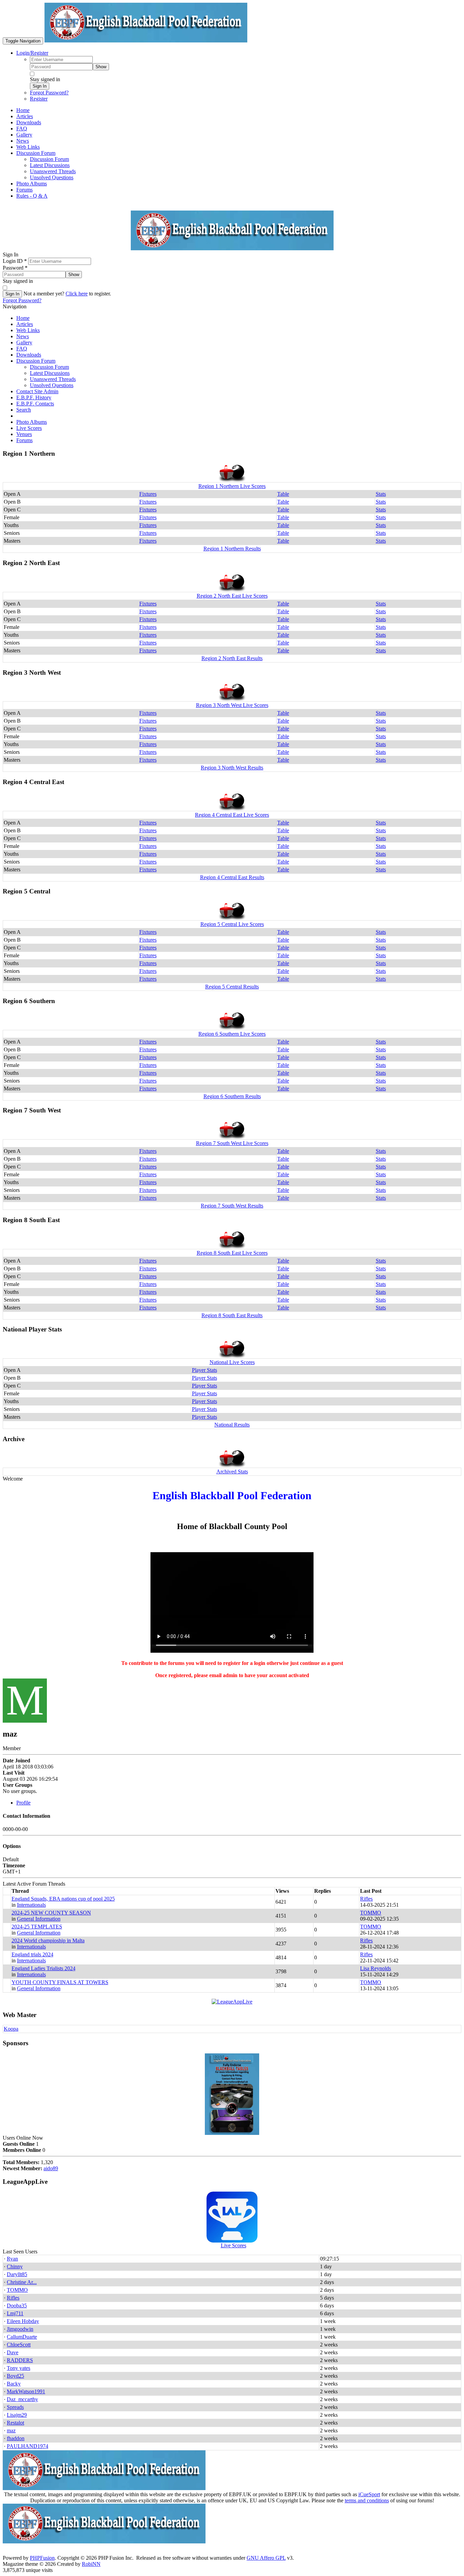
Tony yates (19, 2368)
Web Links (28, 330)
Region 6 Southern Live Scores (232, 1034)
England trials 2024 (32, 1954)
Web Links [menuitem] (28, 147)
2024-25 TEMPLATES (37, 1927)
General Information (39, 1919)
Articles (25, 324)
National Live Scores (232, 1362)
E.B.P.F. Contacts (35, 404)
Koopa (11, 2029)
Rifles (366, 1899)
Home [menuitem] (23, 110)
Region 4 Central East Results (232, 877)
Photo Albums (32, 422)
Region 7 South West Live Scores (232, 1143)
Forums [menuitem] (24, 190)
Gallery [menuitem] (24, 135)
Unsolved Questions (52, 385)
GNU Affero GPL (266, 2558)
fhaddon (16, 2438)
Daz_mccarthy (22, 2399)
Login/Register (32, 53)
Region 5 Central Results (232, 987)
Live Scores (29, 428)
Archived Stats (232, 1472)
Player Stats (204, 1370)
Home (23, 318)
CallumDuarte (22, 2337)
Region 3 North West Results (232, 768)
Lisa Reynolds (376, 1968)
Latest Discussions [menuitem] (50, 165)
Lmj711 (15, 2313)
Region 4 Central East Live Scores (232, 815)
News (23, 336)
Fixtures (148, 494)
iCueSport (369, 2494)
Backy (14, 2384)
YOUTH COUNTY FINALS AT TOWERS (60, 1982)
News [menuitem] (23, 141)
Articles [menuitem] (25, 116)
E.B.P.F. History (34, 397)
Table (283, 494)
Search (24, 410)
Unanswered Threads (53, 379)
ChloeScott (19, 2345)
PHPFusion (42, 2558)
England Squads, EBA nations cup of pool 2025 (63, 1899)
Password (15, 268)
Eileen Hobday (23, 2321)
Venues (24, 434)
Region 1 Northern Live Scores (232, 486)
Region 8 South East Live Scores (232, 1253)
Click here (77, 294)
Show (101, 67)
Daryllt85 (17, 2274)
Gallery (24, 342)
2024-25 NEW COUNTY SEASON (51, 1913)
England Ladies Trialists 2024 (43, 1968)
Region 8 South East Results (232, 1315)
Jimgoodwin (20, 2329)
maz (11, 2430)
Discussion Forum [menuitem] (49, 159)
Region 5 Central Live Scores (232, 924)
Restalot (15, 2423)
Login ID (15, 261)
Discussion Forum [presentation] (36, 153)
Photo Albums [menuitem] (32, 184)
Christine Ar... (22, 2282)
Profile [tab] (23, 1803)
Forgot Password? (49, 93)
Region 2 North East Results (232, 658)
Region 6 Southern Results (232, 1096)
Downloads (29, 355)
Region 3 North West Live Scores (232, 705)
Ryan (12, 2259)
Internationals (31, 1905)
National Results (232, 1425)
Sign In (40, 86)
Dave (13, 2352)
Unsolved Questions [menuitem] (52, 177)
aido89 (51, 2168)
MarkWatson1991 (26, 2391)
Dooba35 (17, 2306)
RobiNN (91, 2564)
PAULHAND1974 (28, 2446)
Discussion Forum (36, 361)
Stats (381, 494)
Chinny (15, 2266)
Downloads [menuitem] (29, 122)
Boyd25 (15, 2376)
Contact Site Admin (37, 391)
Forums (24, 440)
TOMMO (371, 1913)
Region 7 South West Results (232, 1206)
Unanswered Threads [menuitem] (53, 171)
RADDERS (20, 2360)
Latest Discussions (50, 373)
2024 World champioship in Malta (48, 1940)
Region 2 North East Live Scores (232, 596)
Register (39, 99)
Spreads (15, 2407)
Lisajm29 (17, 2415)
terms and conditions (367, 2500)
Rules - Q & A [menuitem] (32, 196)
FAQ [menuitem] (22, 129)
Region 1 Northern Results (232, 549)
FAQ (22, 349)
